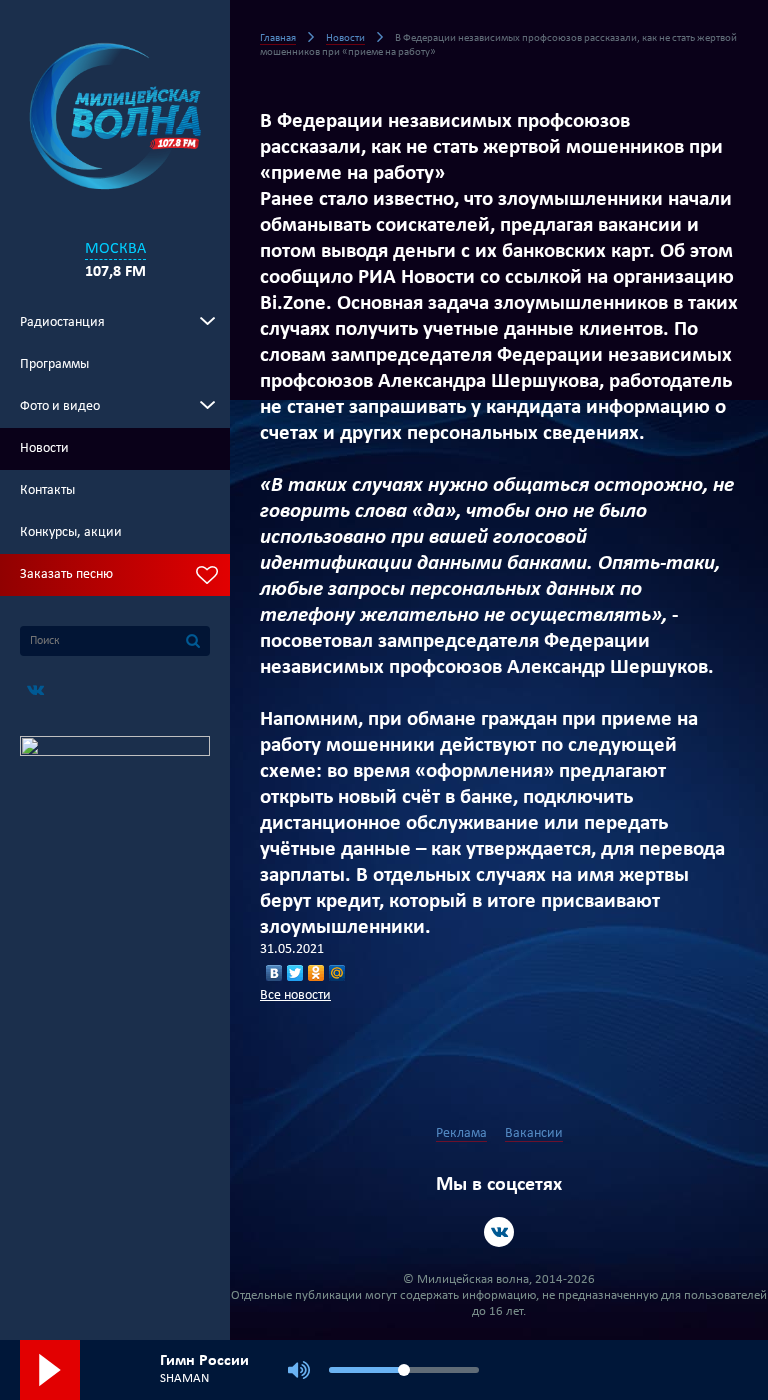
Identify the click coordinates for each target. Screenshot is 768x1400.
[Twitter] (295, 973)
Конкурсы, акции (71, 532)
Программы (54, 364)
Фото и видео (60, 406)
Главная (278, 38)
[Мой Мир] (337, 973)
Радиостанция (62, 322)
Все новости (295, 995)
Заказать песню (66, 574)
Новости (44, 448)
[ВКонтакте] (274, 973)
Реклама (461, 1133)
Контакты (47, 490)
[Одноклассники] (316, 973)
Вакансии (534, 1133)
